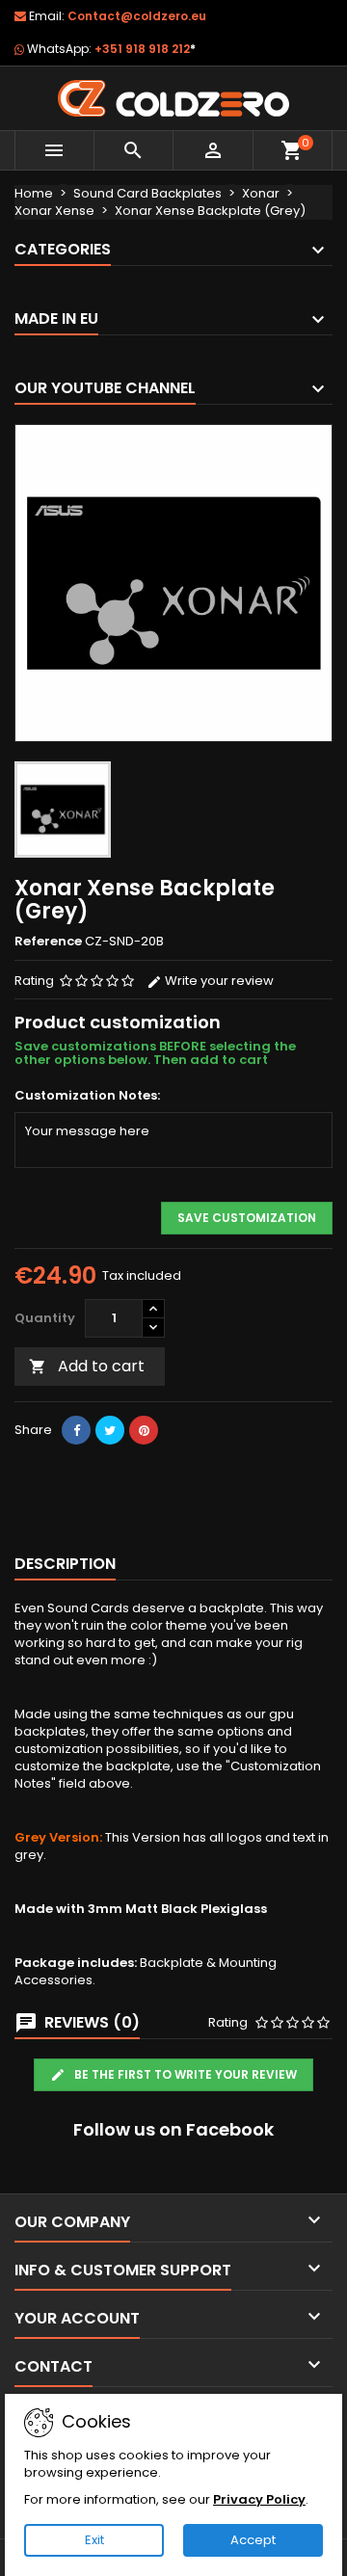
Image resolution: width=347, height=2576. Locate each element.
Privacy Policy (259, 2499)
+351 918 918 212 (145, 49)
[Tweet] (110, 1430)
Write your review (218, 981)
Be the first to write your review (184, 2074)
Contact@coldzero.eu (137, 16)
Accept (253, 2540)
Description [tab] (65, 1564)
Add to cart (87, 1366)
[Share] (76, 1430)
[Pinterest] (144, 1430)
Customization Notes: (87, 1096)
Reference (48, 942)
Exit (94, 2540)
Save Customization (247, 1218)
